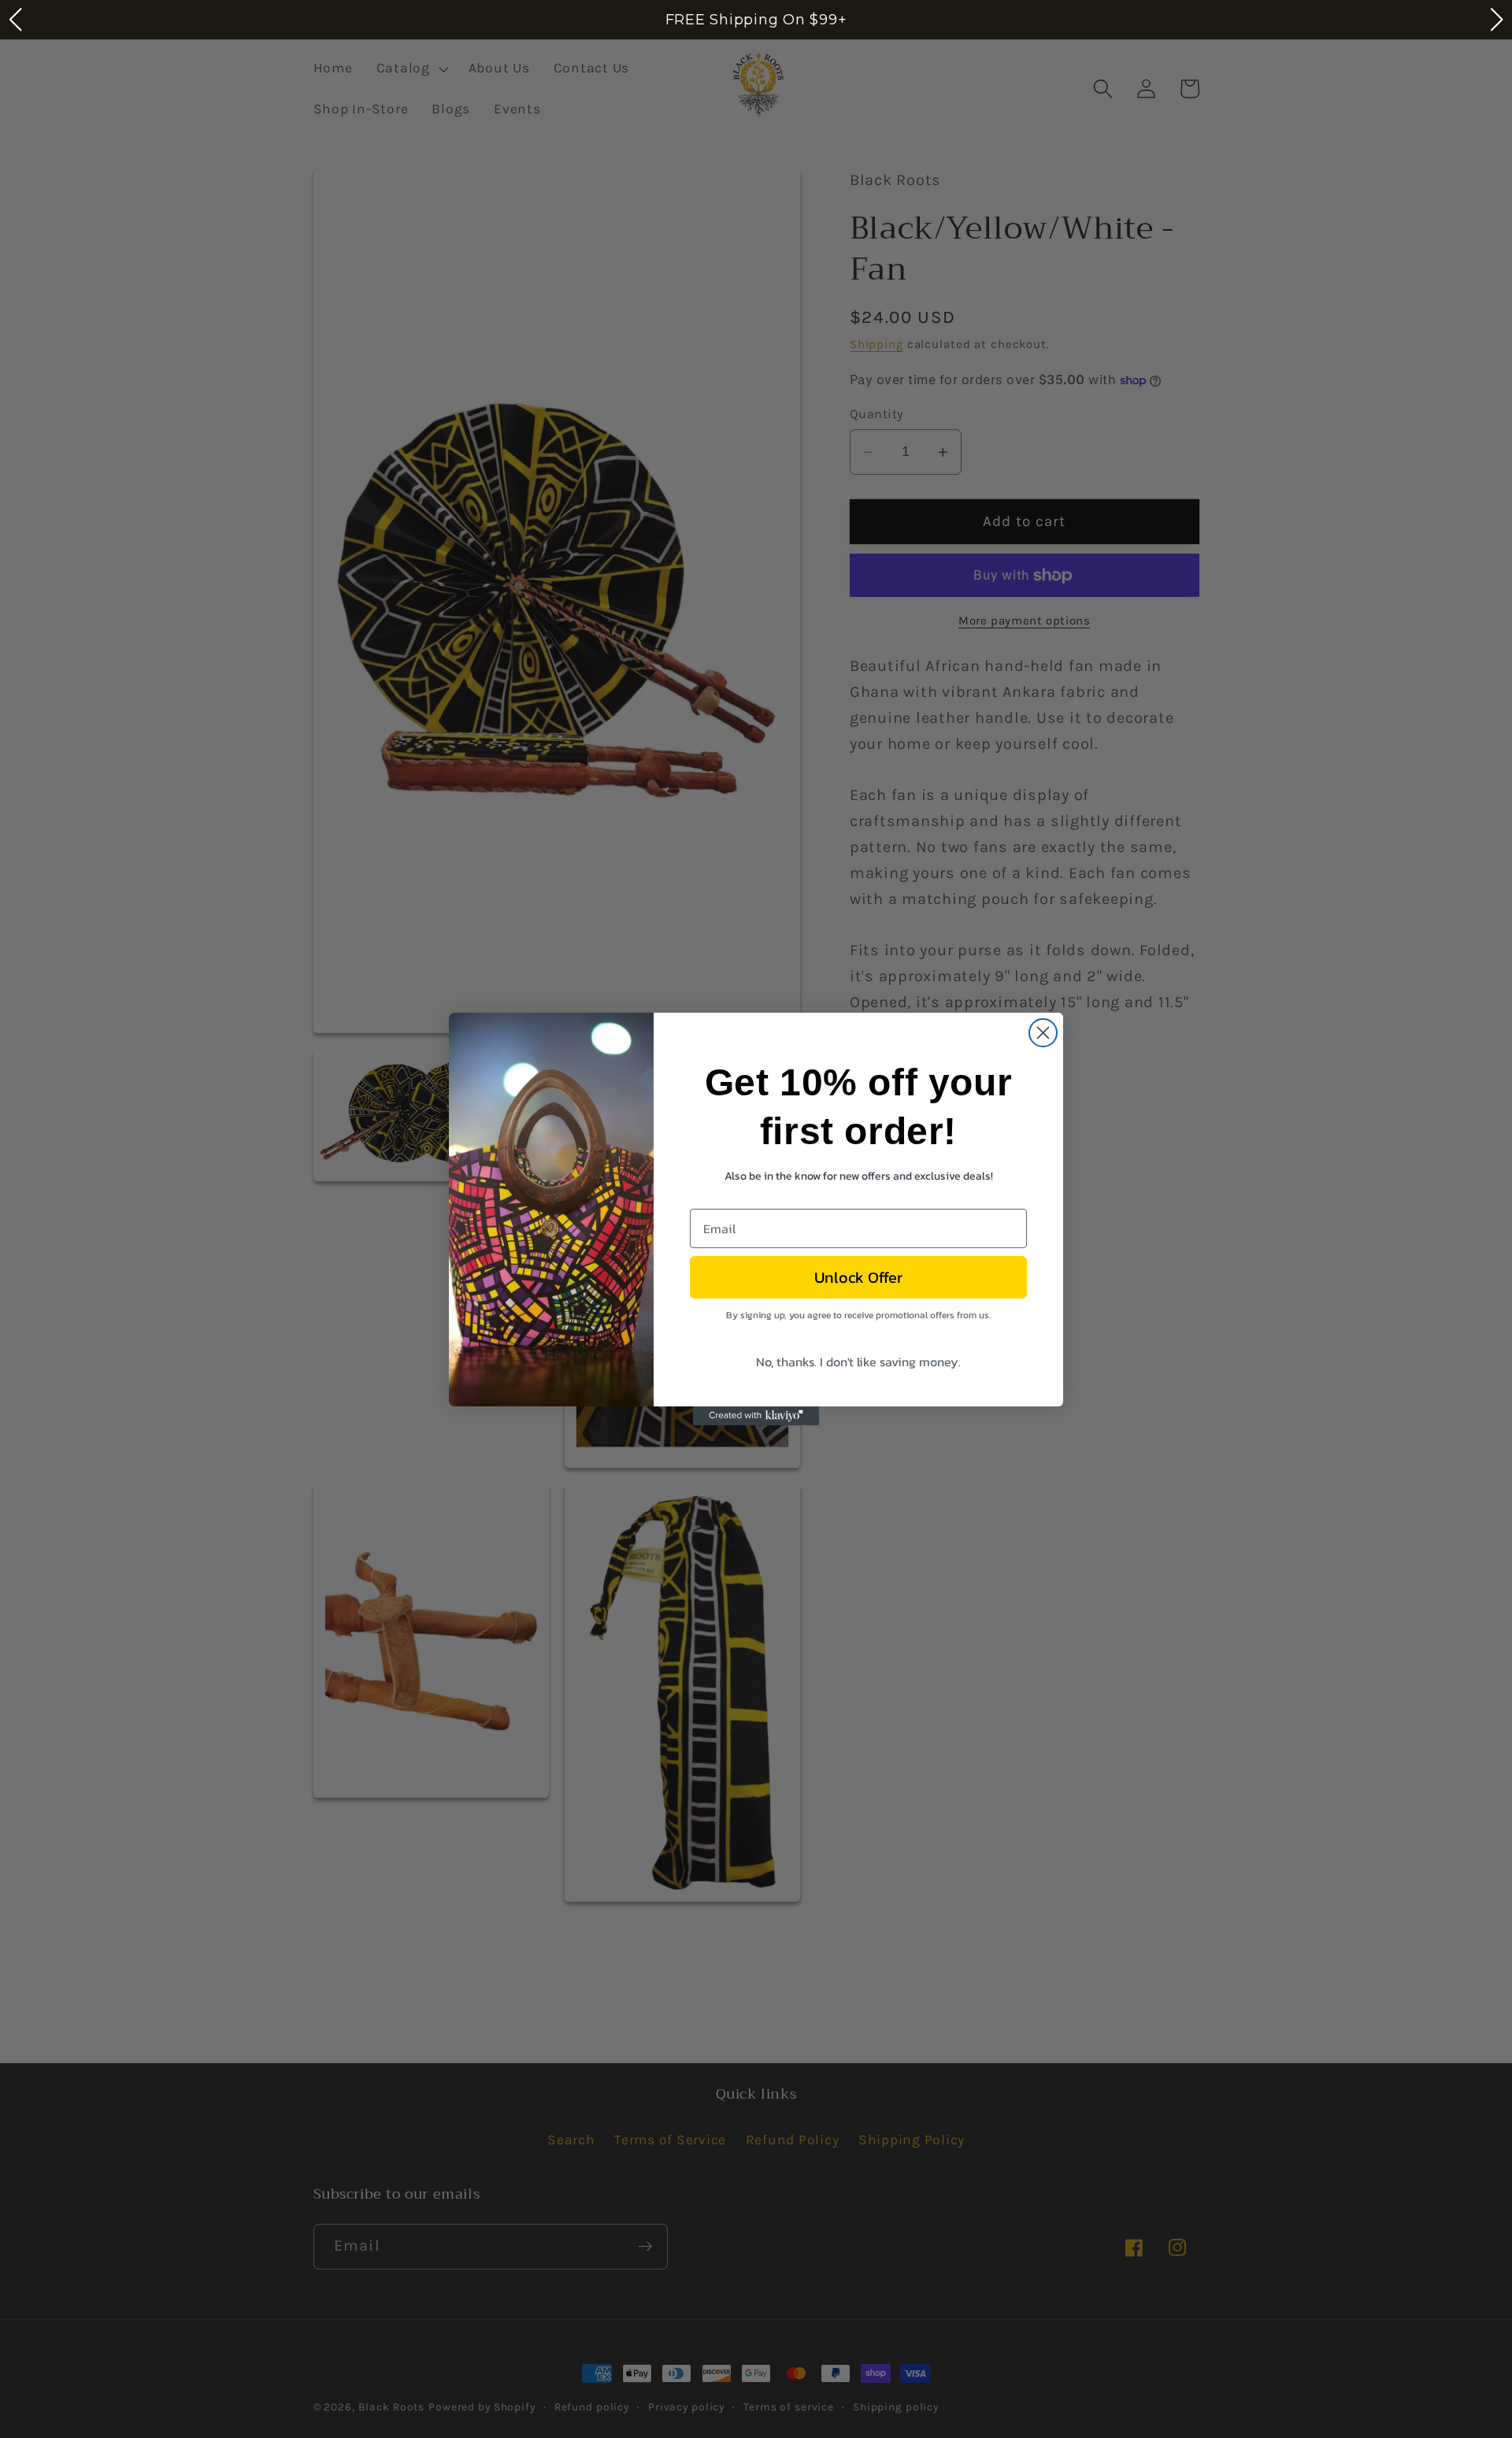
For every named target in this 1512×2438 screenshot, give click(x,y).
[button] (15, 20)
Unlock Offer (858, 1277)
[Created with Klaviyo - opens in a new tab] (756, 1416)
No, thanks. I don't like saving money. (858, 1362)
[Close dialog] (1043, 1033)
